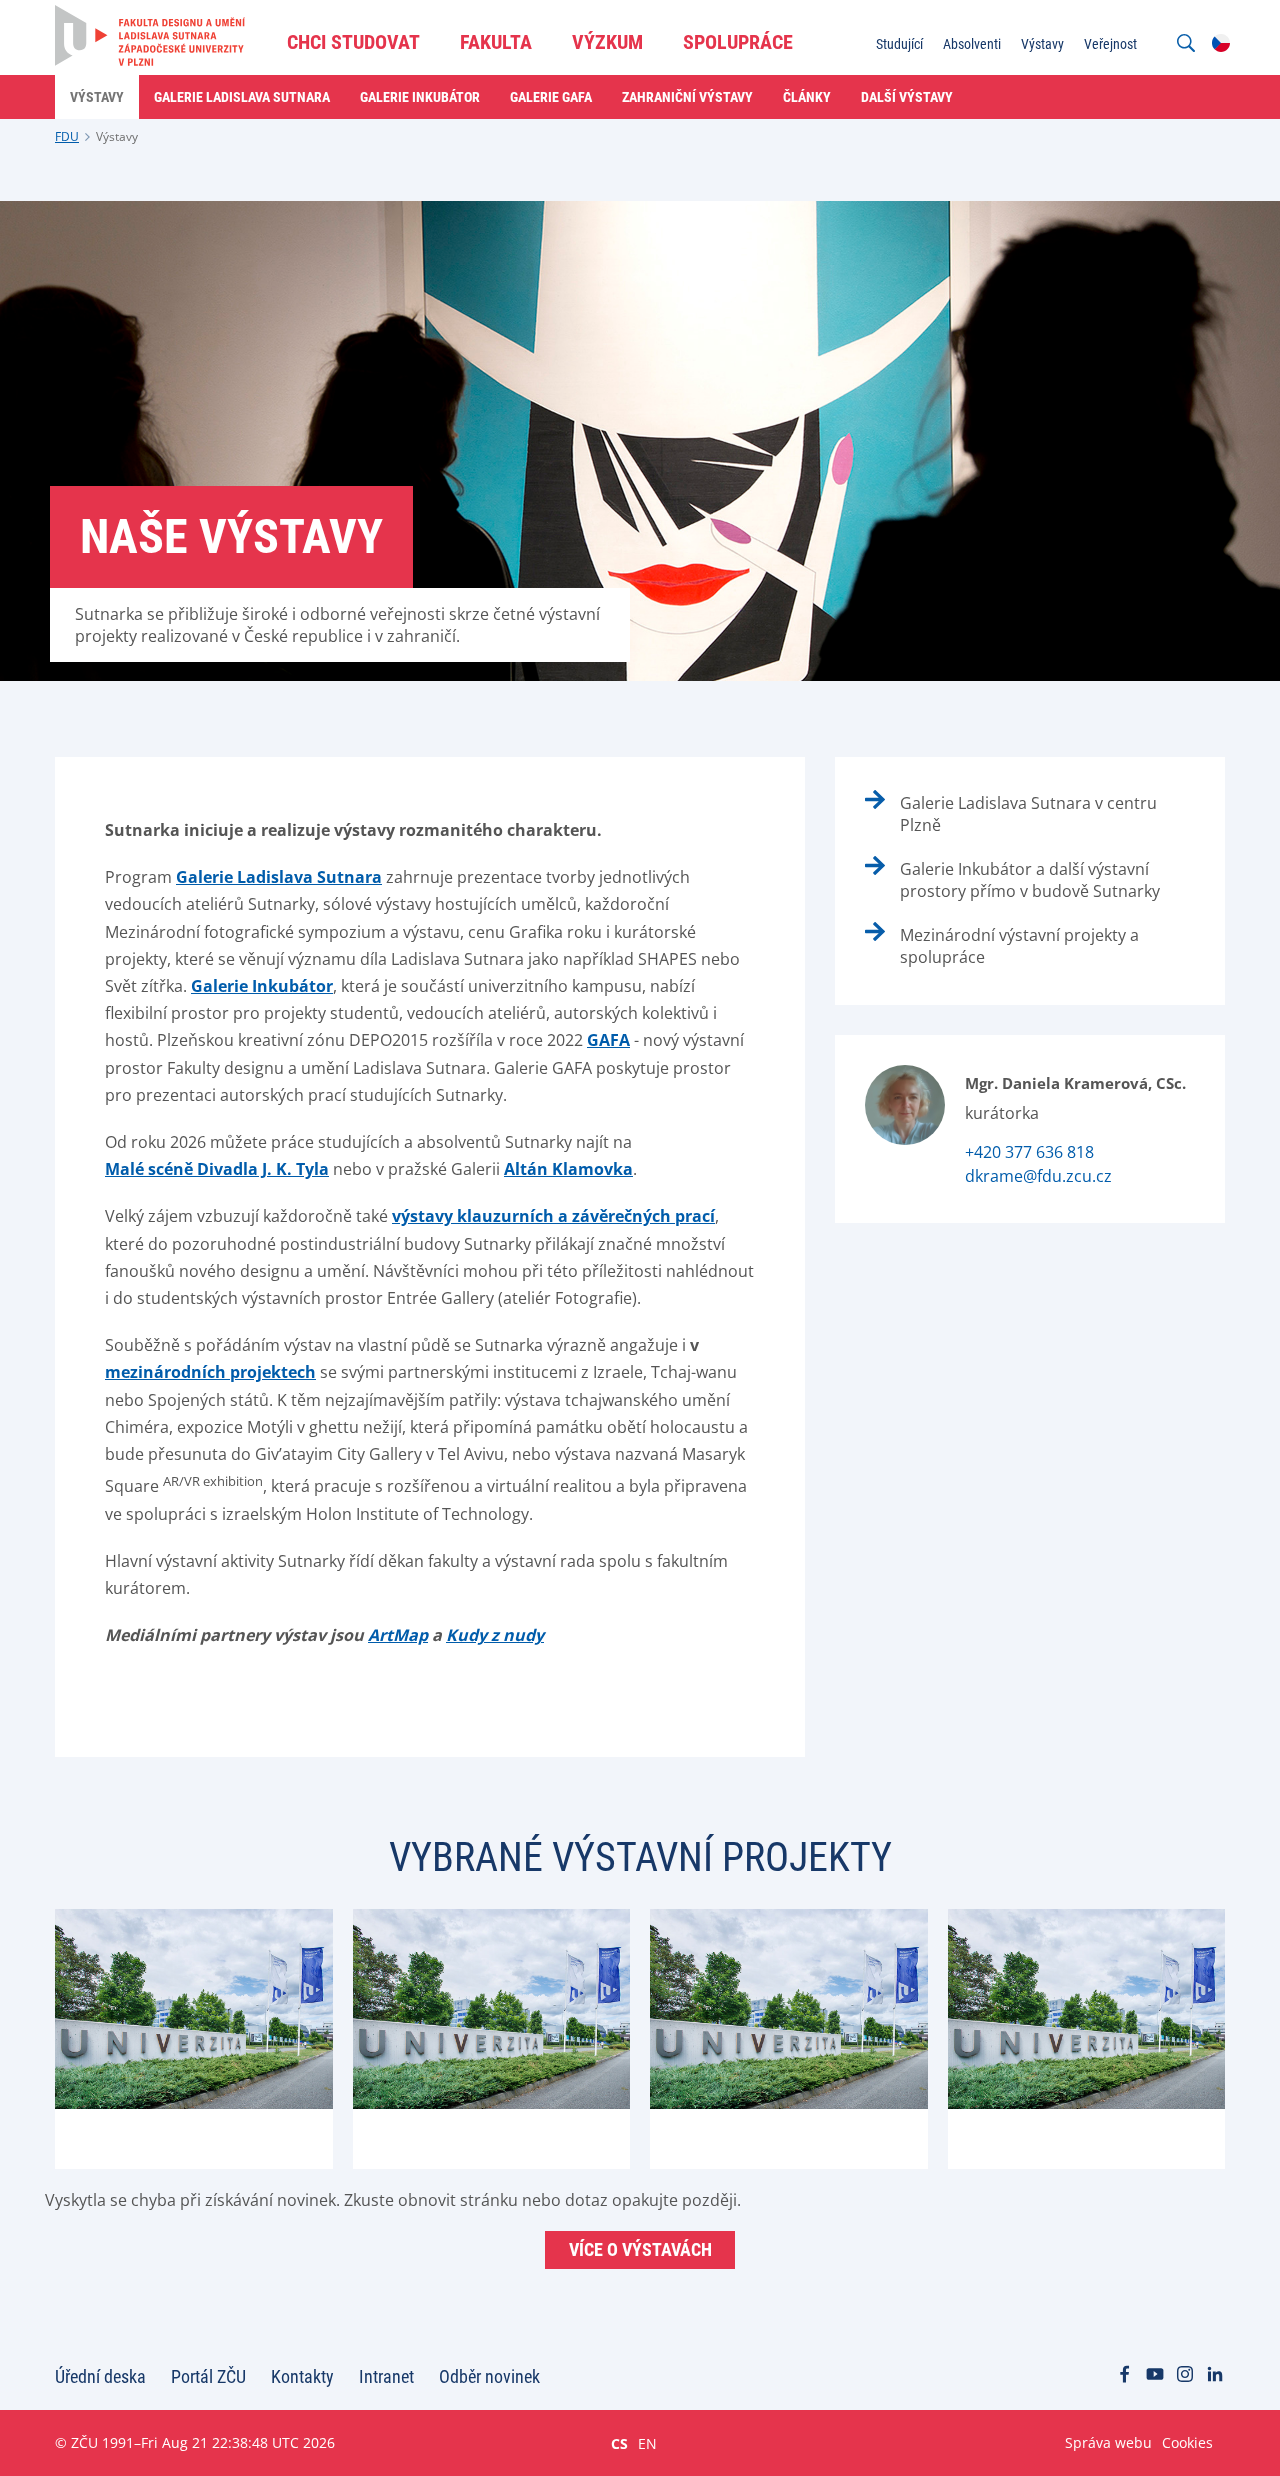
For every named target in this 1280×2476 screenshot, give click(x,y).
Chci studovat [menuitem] (353, 42)
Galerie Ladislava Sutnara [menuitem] (242, 97)
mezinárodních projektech (210, 1372)
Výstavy (117, 136)
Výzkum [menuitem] (607, 42)
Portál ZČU (208, 2376)
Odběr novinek (489, 2376)
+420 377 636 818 (1029, 1152)
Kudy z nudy (495, 1635)
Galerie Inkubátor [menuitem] (420, 97)
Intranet (386, 2376)
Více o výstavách (640, 2249)
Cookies (1187, 2442)
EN (647, 2443)
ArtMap (398, 1635)
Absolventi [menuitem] (972, 44)
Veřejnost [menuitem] (1110, 44)
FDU (67, 136)
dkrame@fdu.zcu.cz (1038, 1176)
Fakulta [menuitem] (496, 42)
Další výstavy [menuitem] (907, 97)
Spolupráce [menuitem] (738, 42)
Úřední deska (100, 2376)
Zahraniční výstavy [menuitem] (687, 97)
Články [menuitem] (807, 97)
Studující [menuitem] (899, 44)
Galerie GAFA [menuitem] (551, 97)
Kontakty (302, 2376)
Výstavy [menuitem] (1042, 44)
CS (619, 2443)
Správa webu (1108, 2442)
